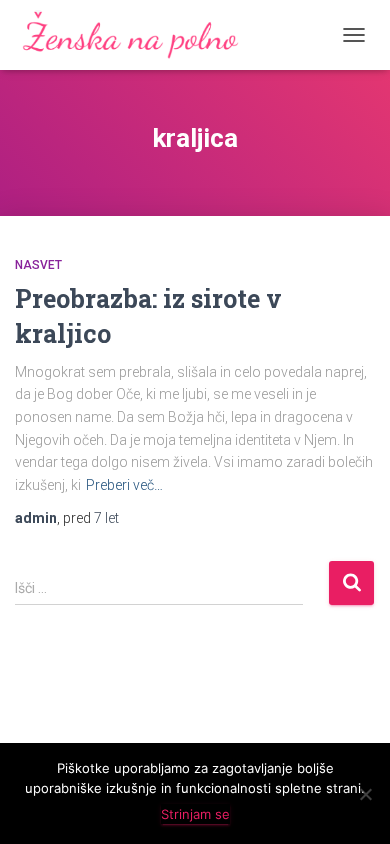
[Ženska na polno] (139, 35)
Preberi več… (124, 485)
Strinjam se (195, 814)
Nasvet (38, 265)
